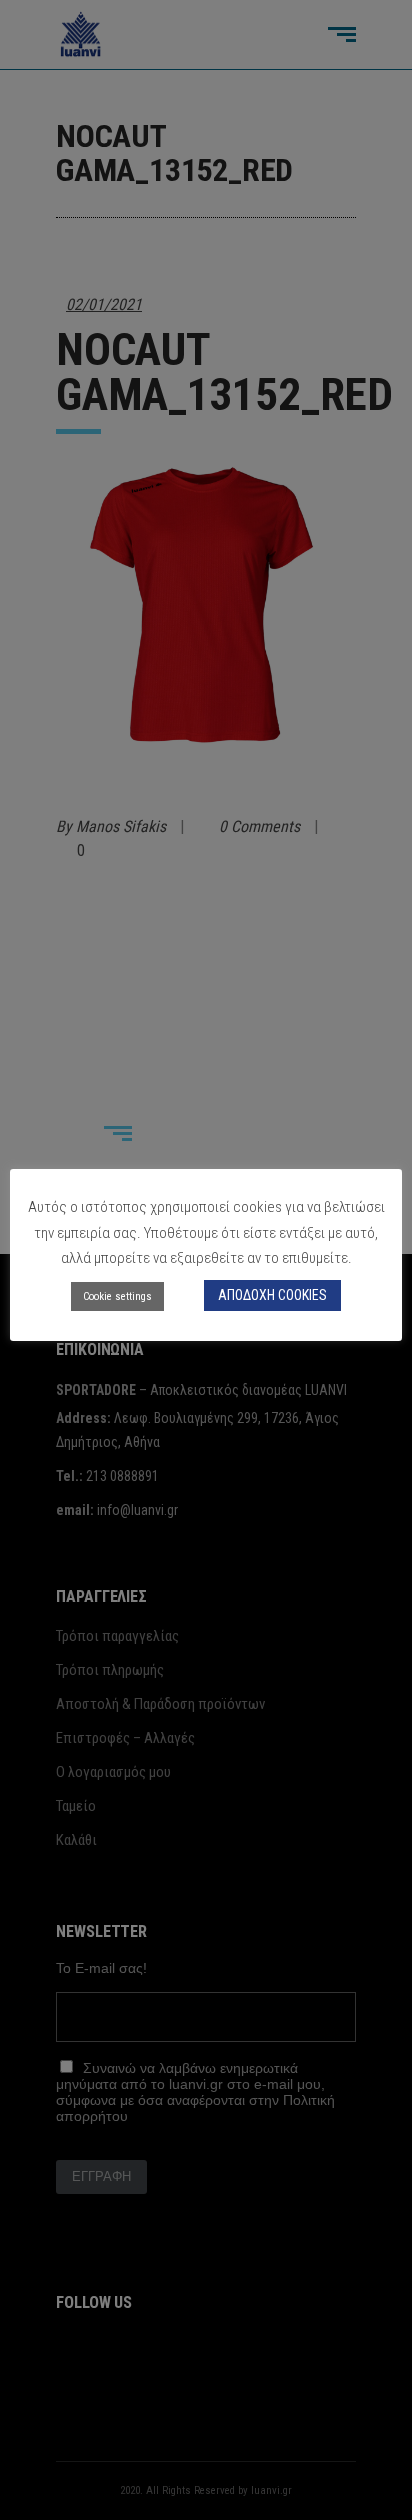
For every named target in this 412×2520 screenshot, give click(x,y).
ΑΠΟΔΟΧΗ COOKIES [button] (272, 1295)
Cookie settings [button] (117, 1296)
